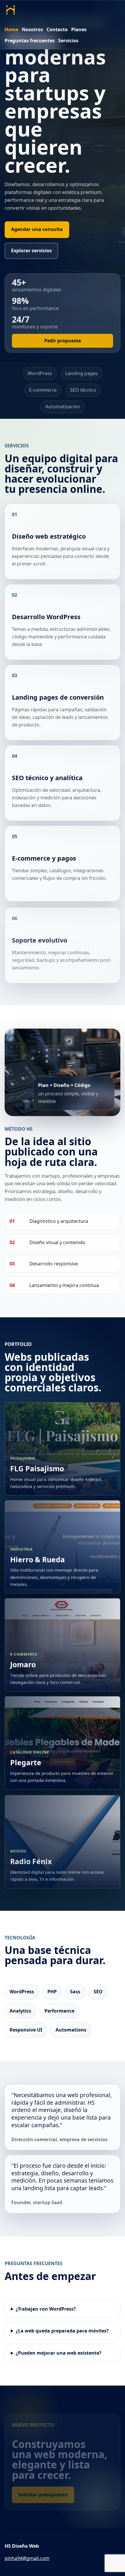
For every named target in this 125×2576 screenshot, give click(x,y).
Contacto (57, 29)
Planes (79, 29)
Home (11, 29)
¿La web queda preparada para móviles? (62, 2331)
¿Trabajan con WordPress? (46, 2309)
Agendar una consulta (37, 229)
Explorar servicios (31, 251)
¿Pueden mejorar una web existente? (59, 2353)
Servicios (68, 41)
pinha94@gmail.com (27, 2558)
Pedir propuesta (63, 341)
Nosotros (32, 29)
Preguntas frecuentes (30, 41)
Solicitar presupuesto (43, 2495)
